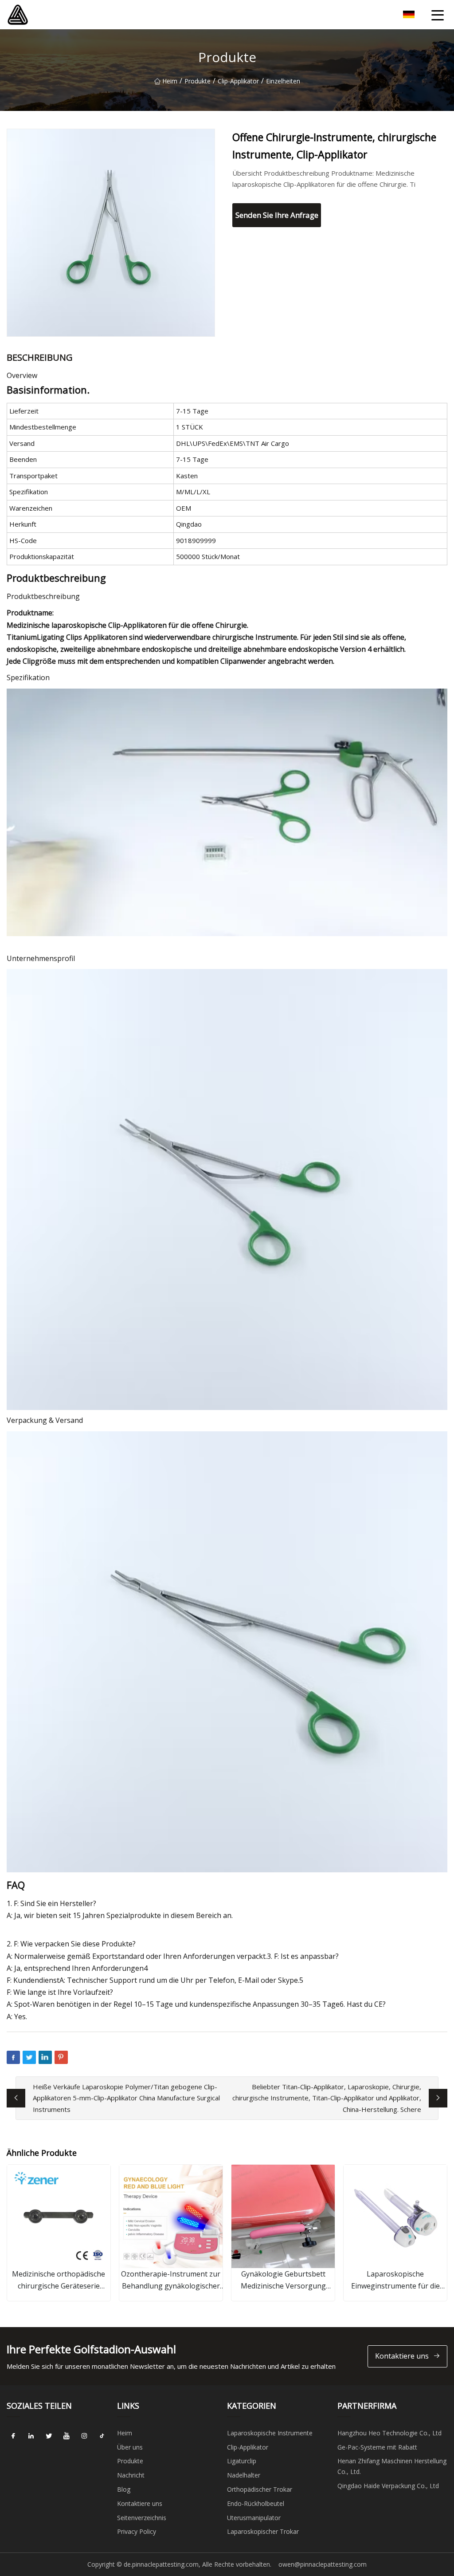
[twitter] (49, 2436)
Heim (170, 81)
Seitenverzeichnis (142, 2518)
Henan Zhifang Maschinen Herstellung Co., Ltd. (392, 2466)
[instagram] (84, 2436)
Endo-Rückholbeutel (256, 2503)
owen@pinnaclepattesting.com (323, 2564)
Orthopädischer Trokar (260, 2489)
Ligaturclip (242, 2461)
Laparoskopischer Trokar (263, 2531)
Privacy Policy (137, 2531)
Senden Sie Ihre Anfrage (277, 215)
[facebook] (13, 2436)
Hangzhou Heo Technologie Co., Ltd (389, 2433)
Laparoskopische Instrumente (270, 2433)
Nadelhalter (244, 2475)
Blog (124, 2489)
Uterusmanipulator (254, 2518)
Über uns (130, 2447)
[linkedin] (31, 2436)
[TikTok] (102, 2436)
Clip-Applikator (238, 81)
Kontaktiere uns (402, 2356)
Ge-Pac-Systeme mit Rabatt (377, 2447)
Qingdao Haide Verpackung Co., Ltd (388, 2486)
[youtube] (67, 2436)
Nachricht (131, 2475)
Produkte (198, 81)
